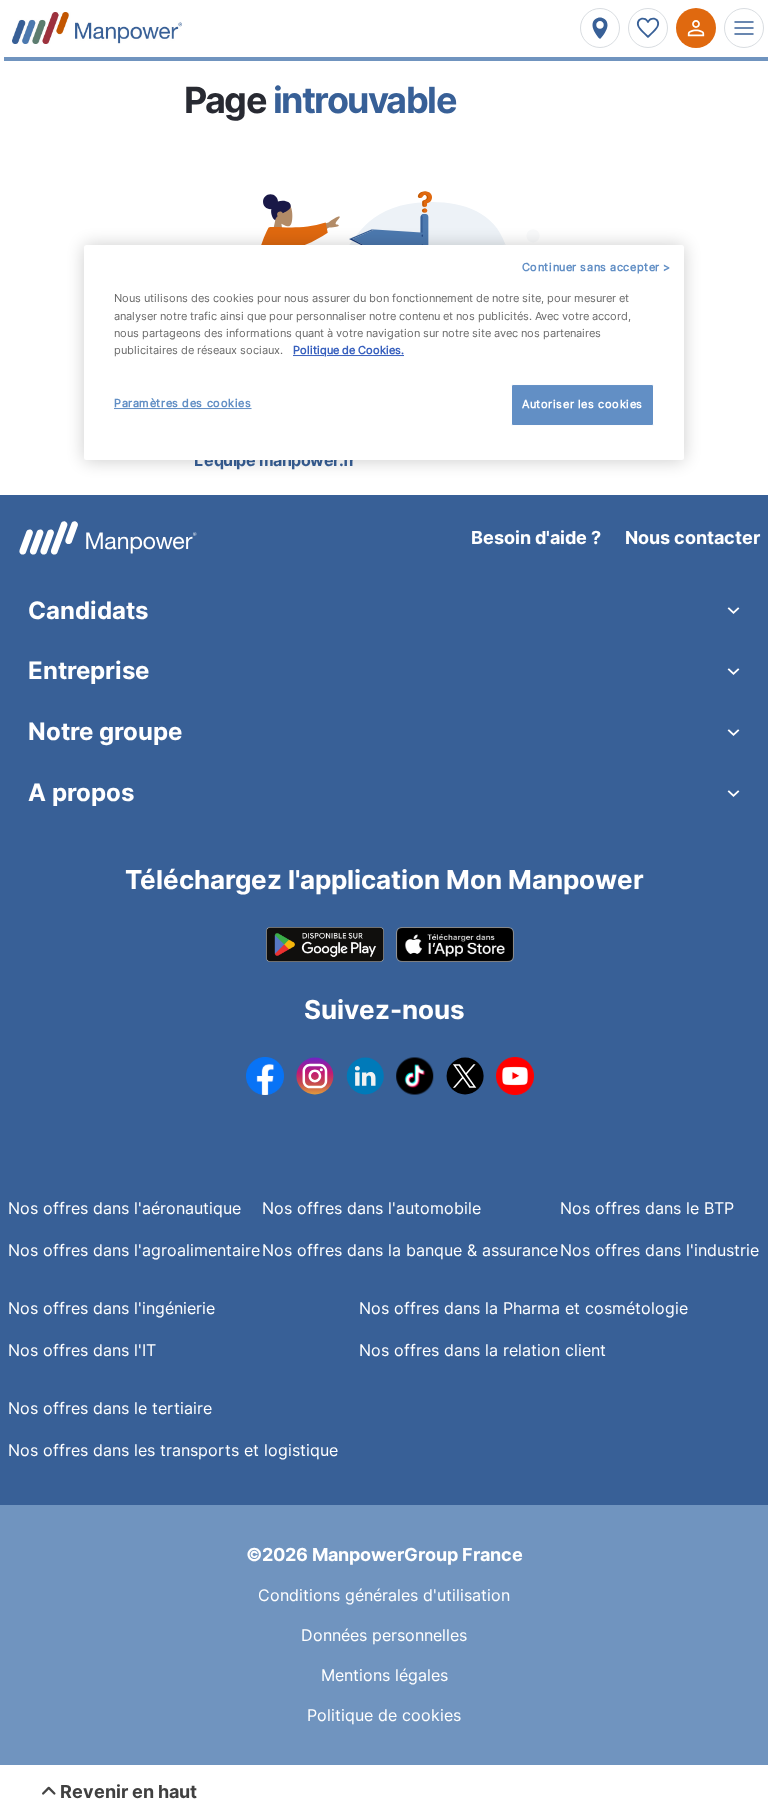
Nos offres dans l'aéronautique (124, 1208)
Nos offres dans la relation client (482, 1350)
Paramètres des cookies (183, 403)
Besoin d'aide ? (536, 537)
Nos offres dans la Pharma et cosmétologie (523, 1308)
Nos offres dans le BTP (647, 1208)
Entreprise (88, 670)
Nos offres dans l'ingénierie (111, 1308)
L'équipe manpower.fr (274, 460)
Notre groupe (105, 731)
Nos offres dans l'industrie (659, 1250)
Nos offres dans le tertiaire (110, 1408)
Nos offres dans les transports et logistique (173, 1450)
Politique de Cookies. (348, 350)
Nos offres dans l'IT (82, 1350)
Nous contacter (692, 537)
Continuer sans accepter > (596, 267)
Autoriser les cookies (582, 404)
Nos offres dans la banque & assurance (410, 1250)
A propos (81, 792)
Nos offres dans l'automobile (371, 1208)
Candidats (88, 610)
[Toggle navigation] (744, 28)
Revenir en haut (126, 1791)
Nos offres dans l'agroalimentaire (134, 1250)
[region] (384, 352)
